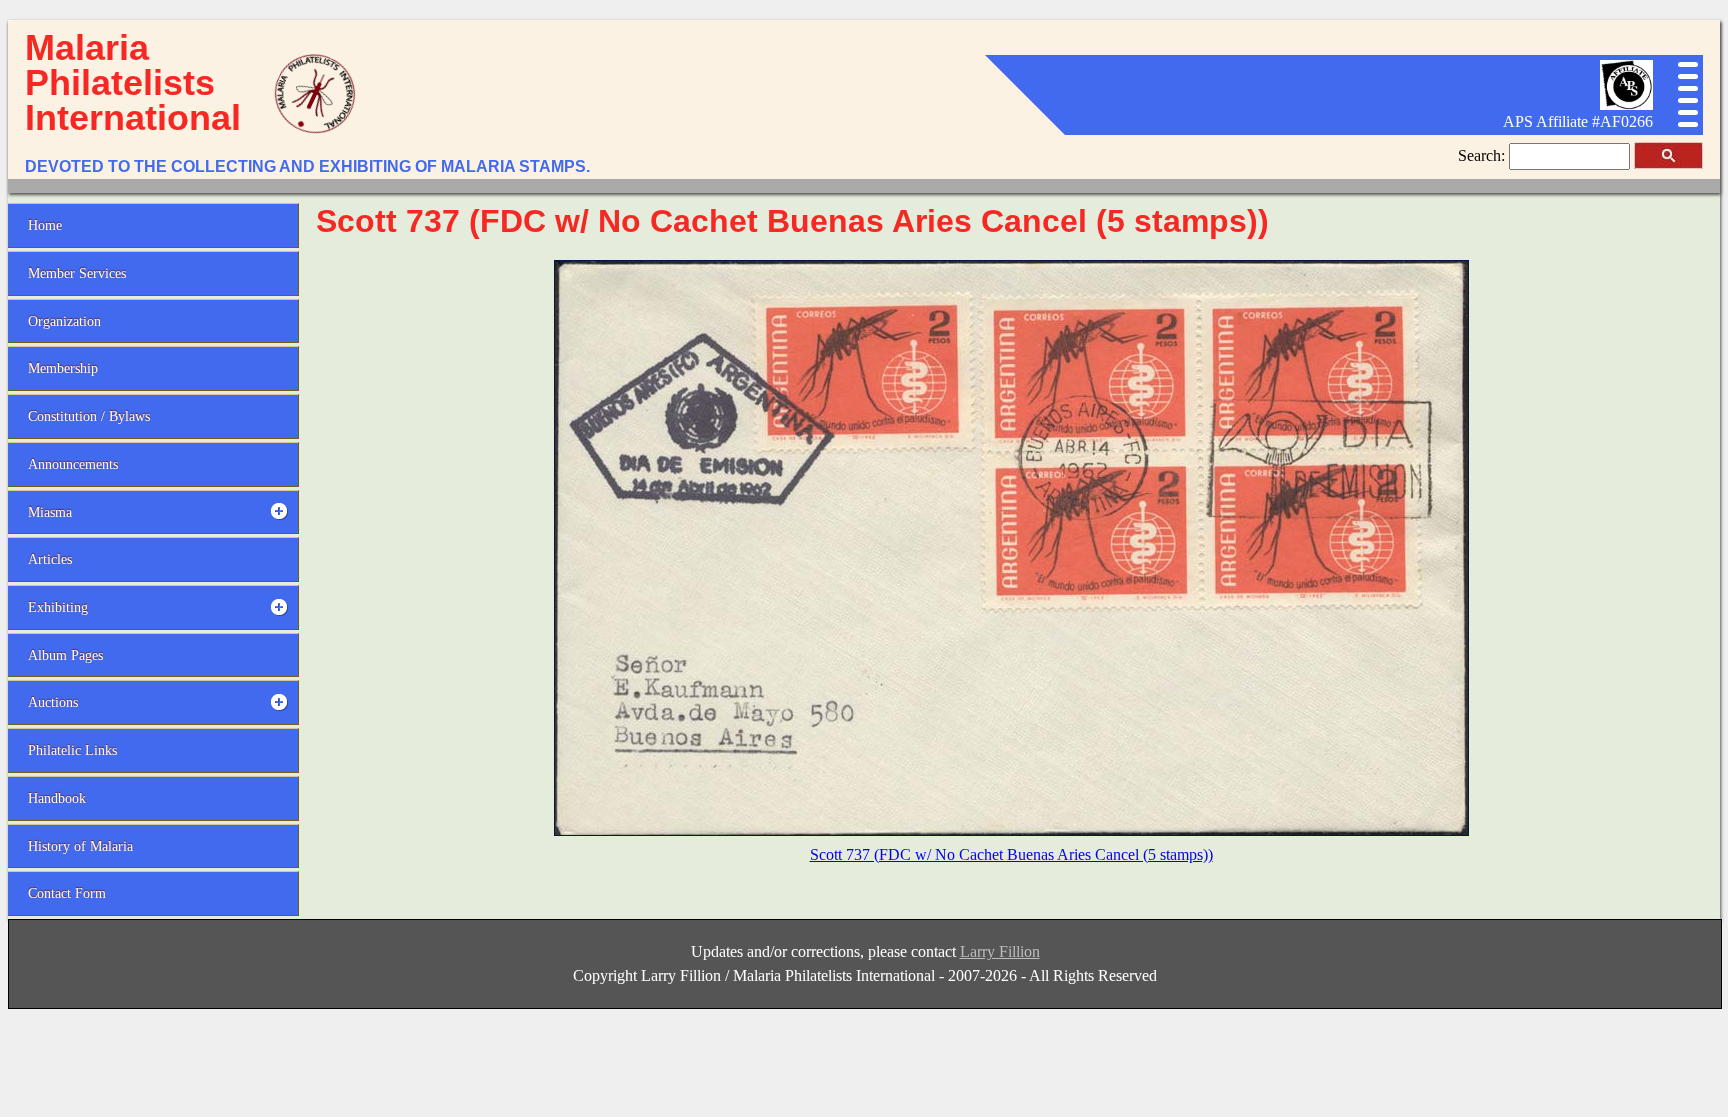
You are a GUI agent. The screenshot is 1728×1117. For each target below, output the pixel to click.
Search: (1483, 155)
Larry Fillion (1000, 951)
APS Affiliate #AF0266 (1578, 121)
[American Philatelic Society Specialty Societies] (1626, 104)
